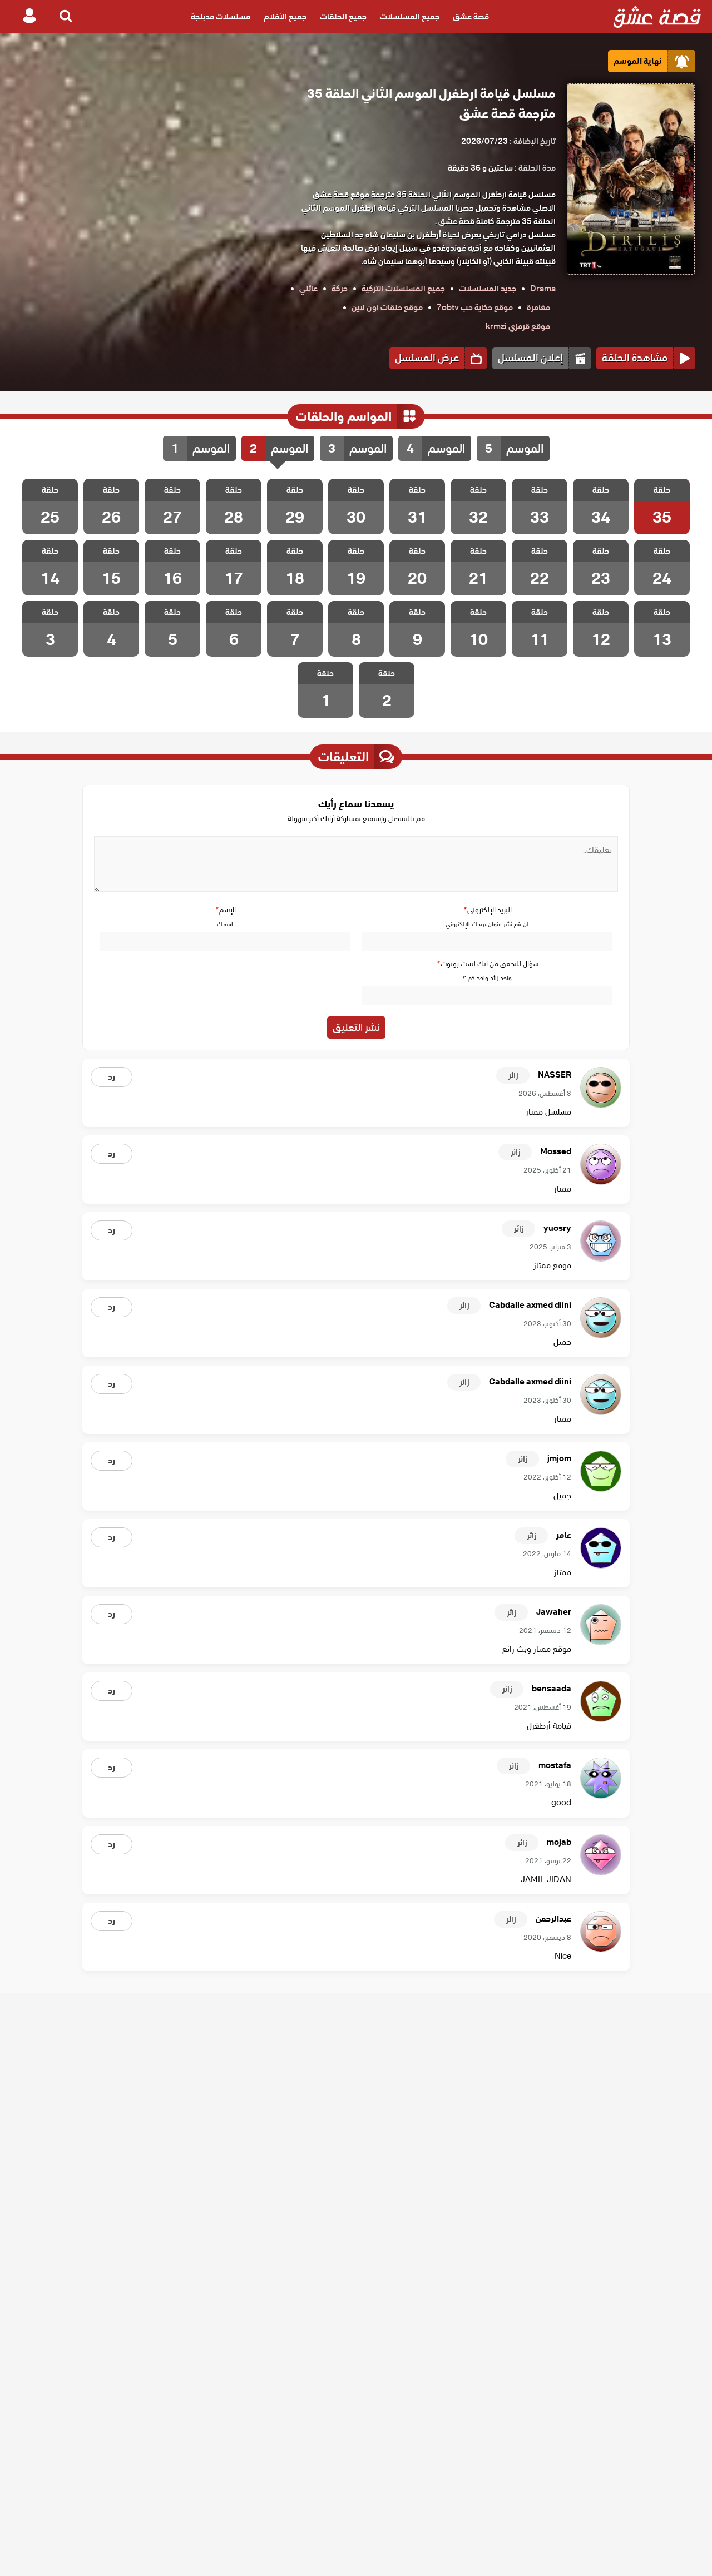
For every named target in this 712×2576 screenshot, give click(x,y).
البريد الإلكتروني (487, 910)
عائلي (308, 289)
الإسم (225, 910)
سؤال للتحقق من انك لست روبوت (487, 964)
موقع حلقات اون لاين (387, 307)
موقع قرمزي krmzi (518, 326)
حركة (340, 289)
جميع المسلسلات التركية (403, 289)
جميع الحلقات (343, 17)
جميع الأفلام (285, 17)
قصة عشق (471, 17)
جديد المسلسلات (488, 289)
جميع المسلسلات (410, 17)
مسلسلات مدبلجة (221, 17)
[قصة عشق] (657, 17)
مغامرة (538, 307)
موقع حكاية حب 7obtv (475, 307)
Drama (543, 289)
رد (112, 1077)
